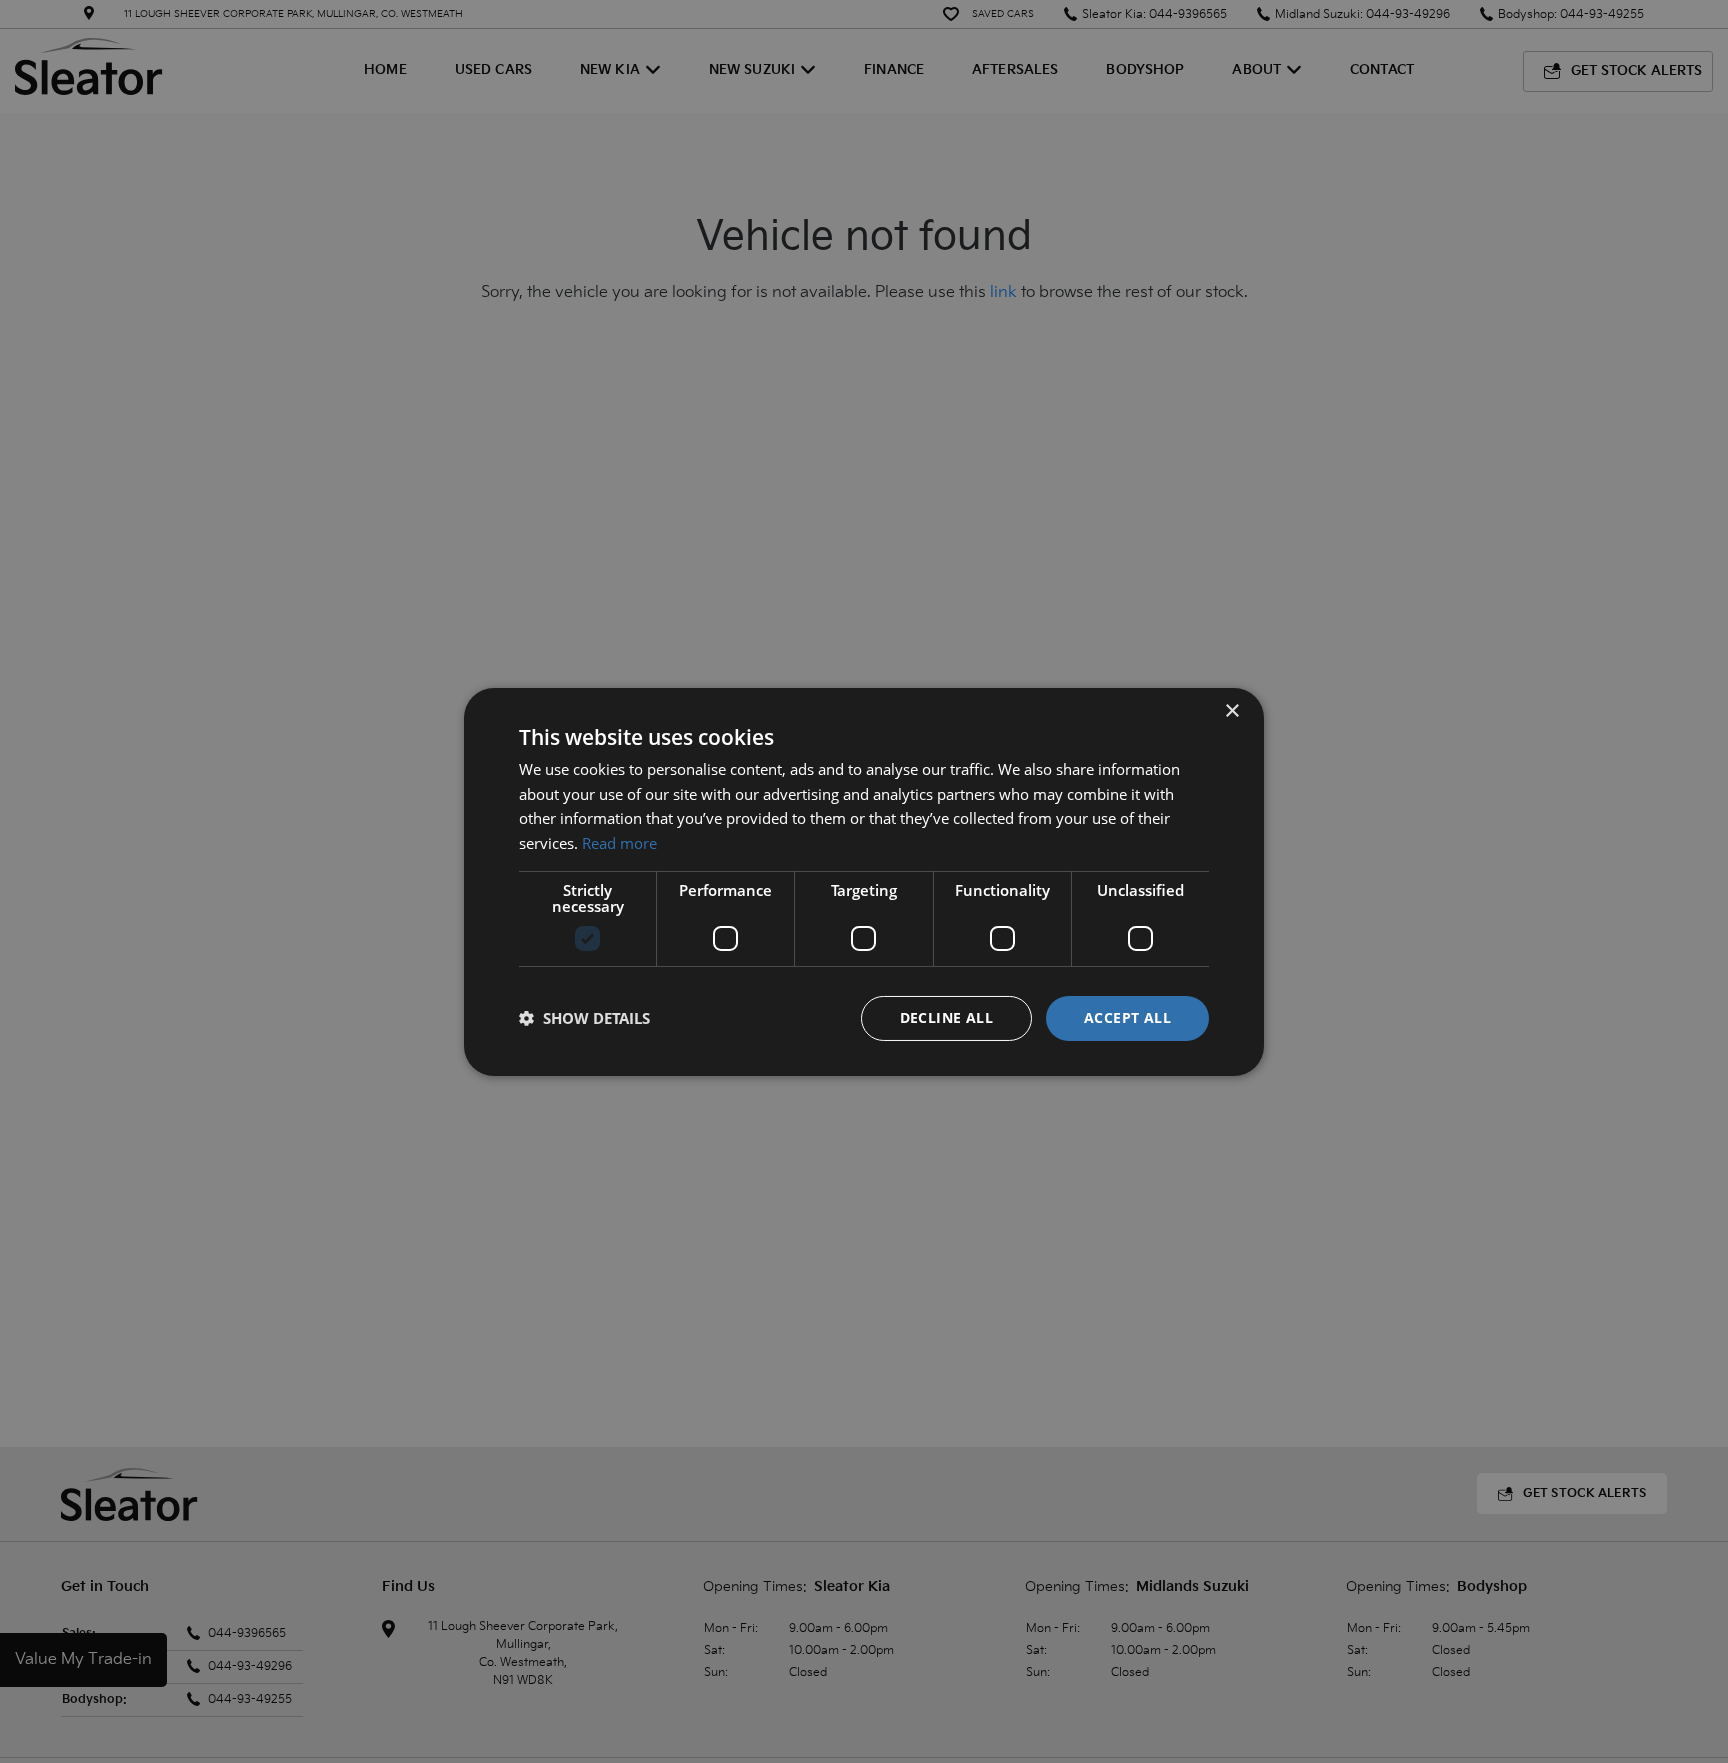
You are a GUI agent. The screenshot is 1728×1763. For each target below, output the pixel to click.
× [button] (1231, 710)
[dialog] (864, 881)
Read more (619, 843)
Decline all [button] (946, 1017)
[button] (584, 1018)
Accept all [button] (1127, 1017)
